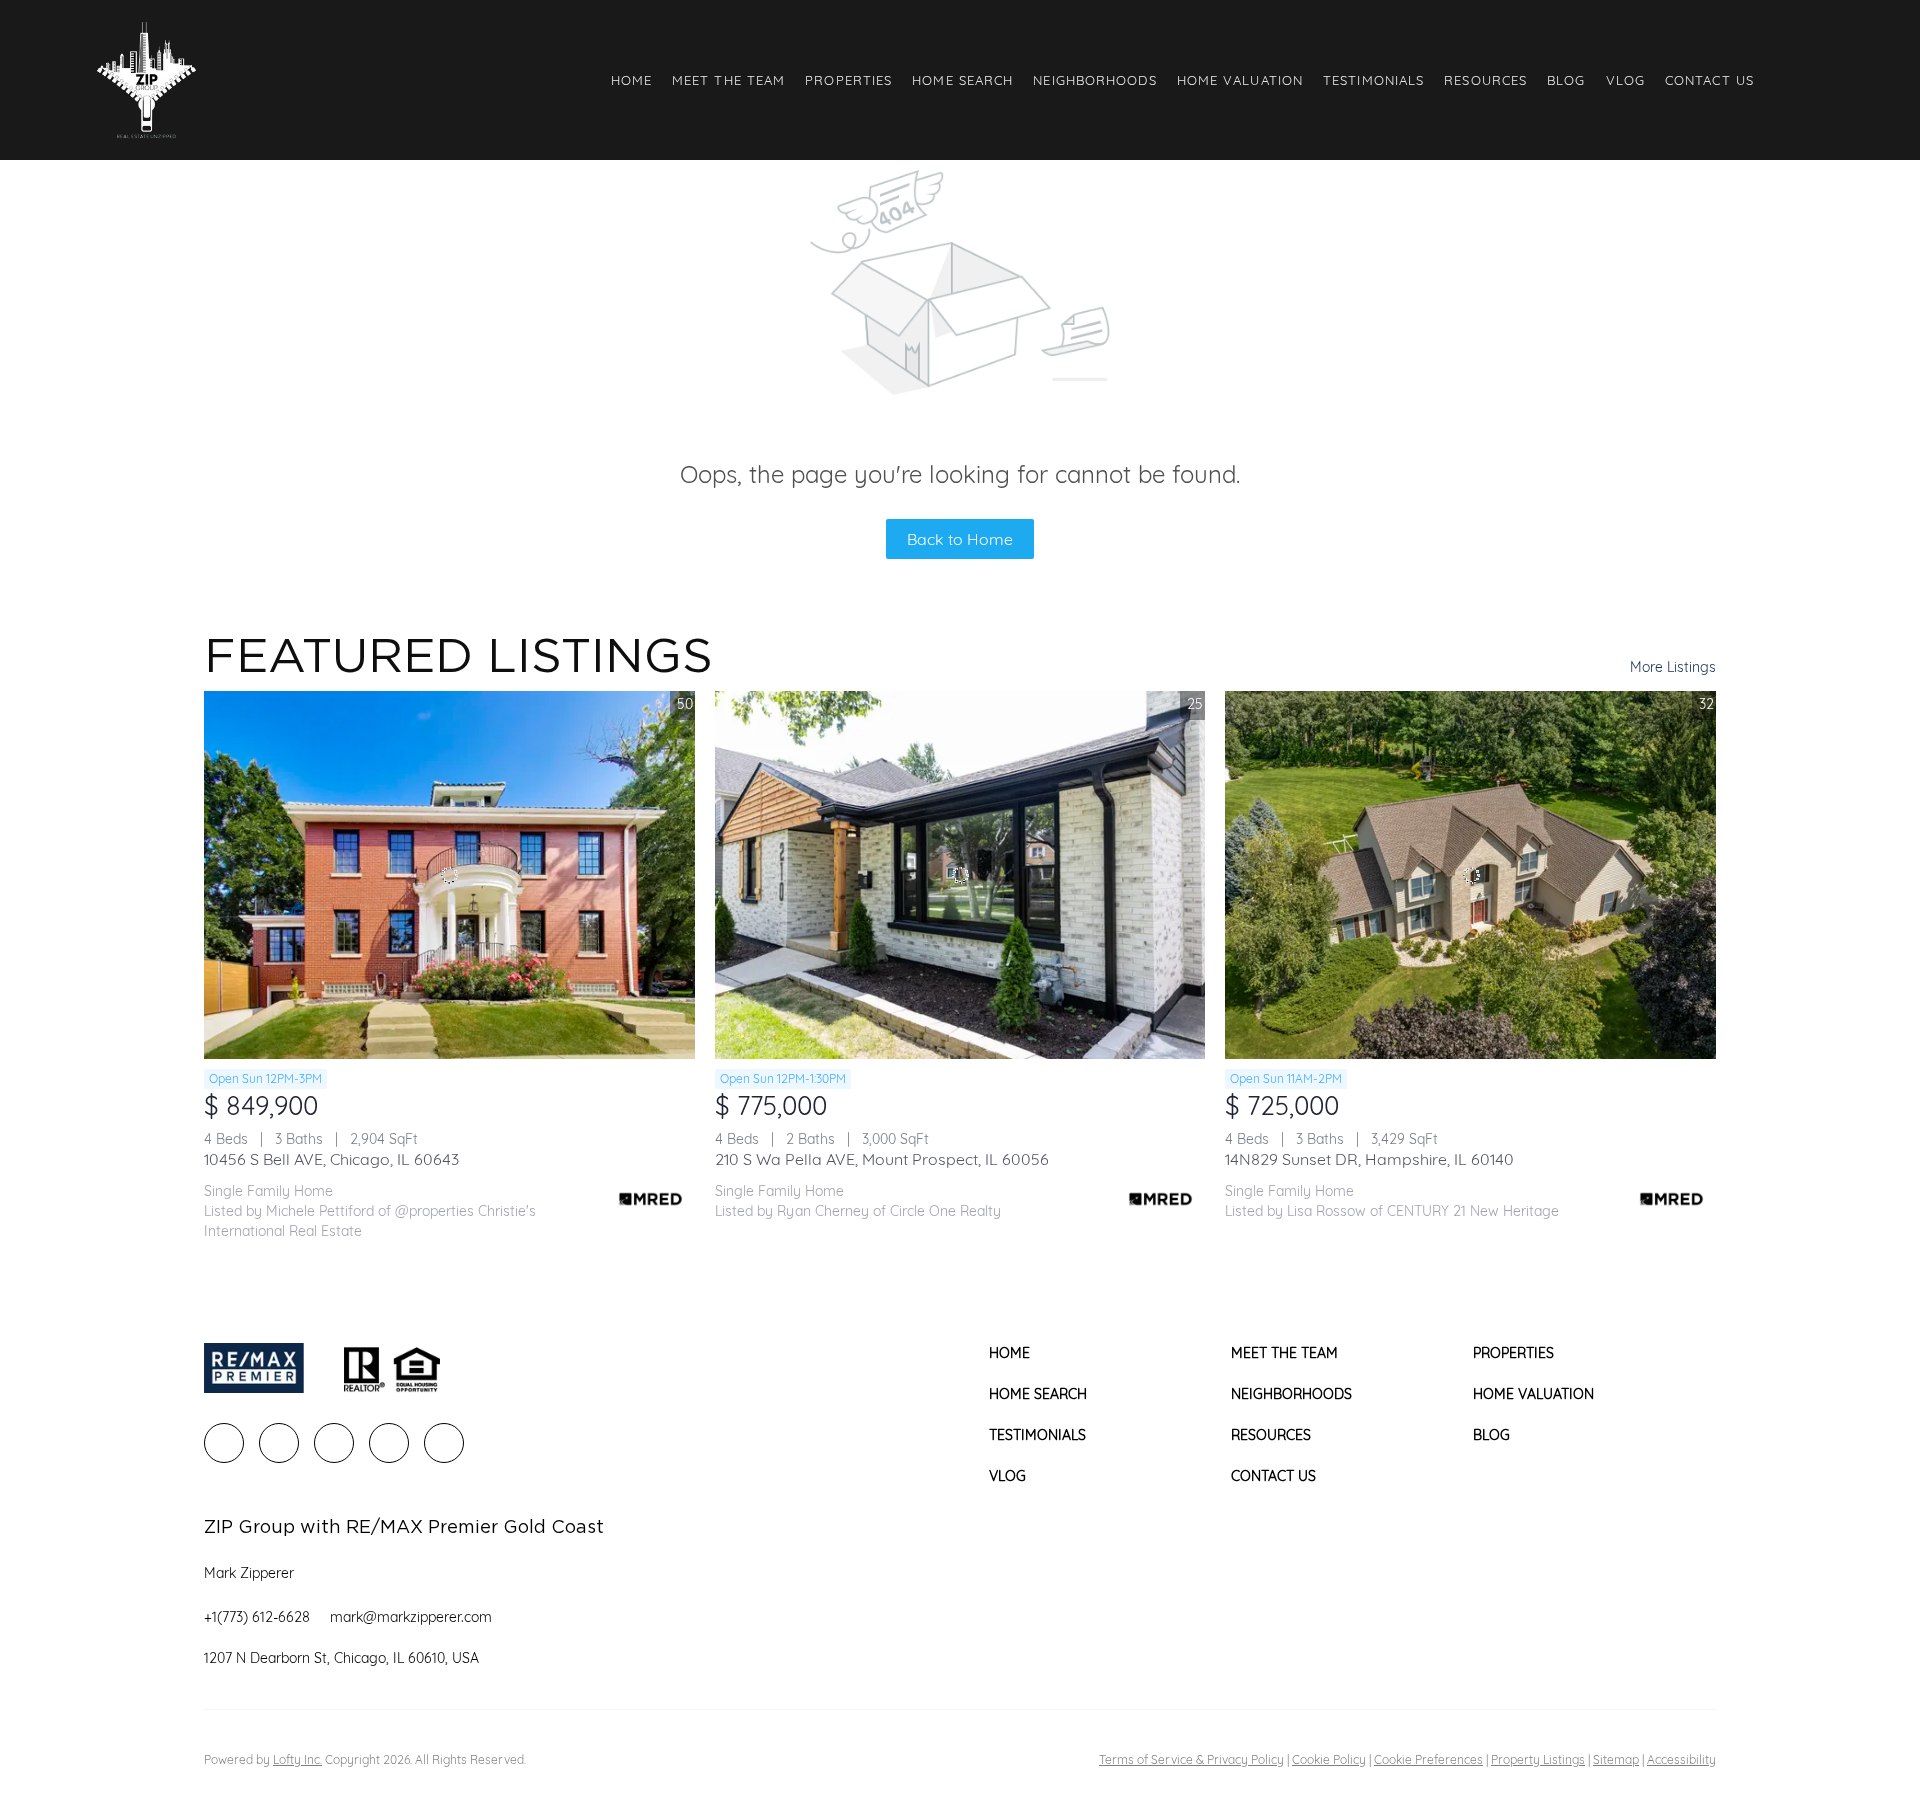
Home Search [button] (962, 80)
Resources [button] (1485, 80)
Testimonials (1373, 80)
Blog (1566, 80)
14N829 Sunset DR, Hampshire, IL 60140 (1369, 1159)
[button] (146, 80)
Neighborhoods (1094, 80)
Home (631, 80)
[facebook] (224, 1443)
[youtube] (444, 1443)
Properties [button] (848, 80)
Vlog (1625, 80)
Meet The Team (728, 80)
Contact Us (1709, 80)
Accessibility (1681, 1759)
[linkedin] (279, 1443)
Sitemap (1616, 1759)
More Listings (1673, 667)
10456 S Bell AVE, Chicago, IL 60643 (331, 1159)
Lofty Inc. (297, 1759)
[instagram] (389, 1443)
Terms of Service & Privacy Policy (1191, 1759)
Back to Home (960, 539)
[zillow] (334, 1443)
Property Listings (1538, 1759)
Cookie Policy (1329, 1759)
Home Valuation (1240, 80)
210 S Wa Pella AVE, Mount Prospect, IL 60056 (882, 1159)
